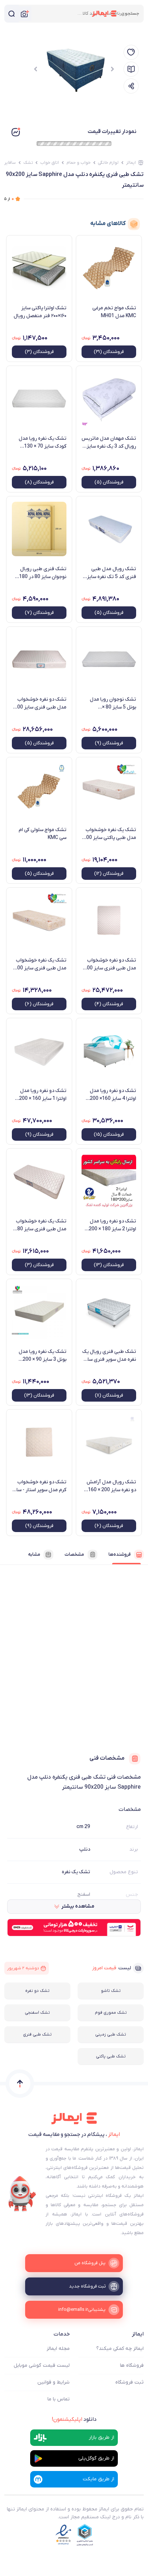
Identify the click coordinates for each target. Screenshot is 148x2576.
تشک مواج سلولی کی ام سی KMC (43, 834)
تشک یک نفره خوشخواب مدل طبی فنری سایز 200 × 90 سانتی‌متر (40, 964)
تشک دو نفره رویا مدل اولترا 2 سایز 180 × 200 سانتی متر (112, 1225)
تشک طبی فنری (37, 2034)
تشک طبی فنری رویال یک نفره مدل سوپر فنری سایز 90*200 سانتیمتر (109, 1356)
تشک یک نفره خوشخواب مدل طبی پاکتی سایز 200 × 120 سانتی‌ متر (110, 834)
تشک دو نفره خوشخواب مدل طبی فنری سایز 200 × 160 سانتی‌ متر (110, 964)
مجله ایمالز (58, 2349)
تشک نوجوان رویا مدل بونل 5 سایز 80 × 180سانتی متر (113, 703)
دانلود (74, 2419)
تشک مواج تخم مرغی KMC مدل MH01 (114, 312)
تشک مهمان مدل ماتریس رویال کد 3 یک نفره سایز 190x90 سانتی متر (109, 443)
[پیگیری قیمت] (131, 52)
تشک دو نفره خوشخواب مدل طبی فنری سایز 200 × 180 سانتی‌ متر (40, 703)
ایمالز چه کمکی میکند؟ (120, 2349)
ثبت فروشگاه (129, 2382)
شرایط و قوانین (54, 2382)
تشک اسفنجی (37, 2013)
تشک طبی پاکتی (111, 2056)
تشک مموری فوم (111, 2013)
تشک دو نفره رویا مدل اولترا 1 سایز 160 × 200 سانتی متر (43, 1095)
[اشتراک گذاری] (131, 86)
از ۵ (9, 199)
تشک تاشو (111, 1991)
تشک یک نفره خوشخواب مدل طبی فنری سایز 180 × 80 (40, 1225)
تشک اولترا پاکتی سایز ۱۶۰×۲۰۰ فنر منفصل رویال (40, 312)
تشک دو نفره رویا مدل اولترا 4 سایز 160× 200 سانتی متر (113, 1095)
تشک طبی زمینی (111, 2034)
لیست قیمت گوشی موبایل (42, 2365)
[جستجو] (11, 14)
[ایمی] (22, 2194)
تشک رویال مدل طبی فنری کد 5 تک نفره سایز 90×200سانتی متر (112, 573)
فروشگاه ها (132, 2365)
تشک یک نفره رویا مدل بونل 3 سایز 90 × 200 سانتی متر (43, 1356)
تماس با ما (59, 2399)
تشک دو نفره (37, 1991)
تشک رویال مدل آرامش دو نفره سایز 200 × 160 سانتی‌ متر (111, 1486)
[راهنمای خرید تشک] (131, 69)
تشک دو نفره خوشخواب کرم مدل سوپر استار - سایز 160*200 (39, 1486)
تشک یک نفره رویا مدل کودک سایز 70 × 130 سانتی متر (43, 443)
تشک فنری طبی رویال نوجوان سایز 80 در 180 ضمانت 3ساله (43, 573)
